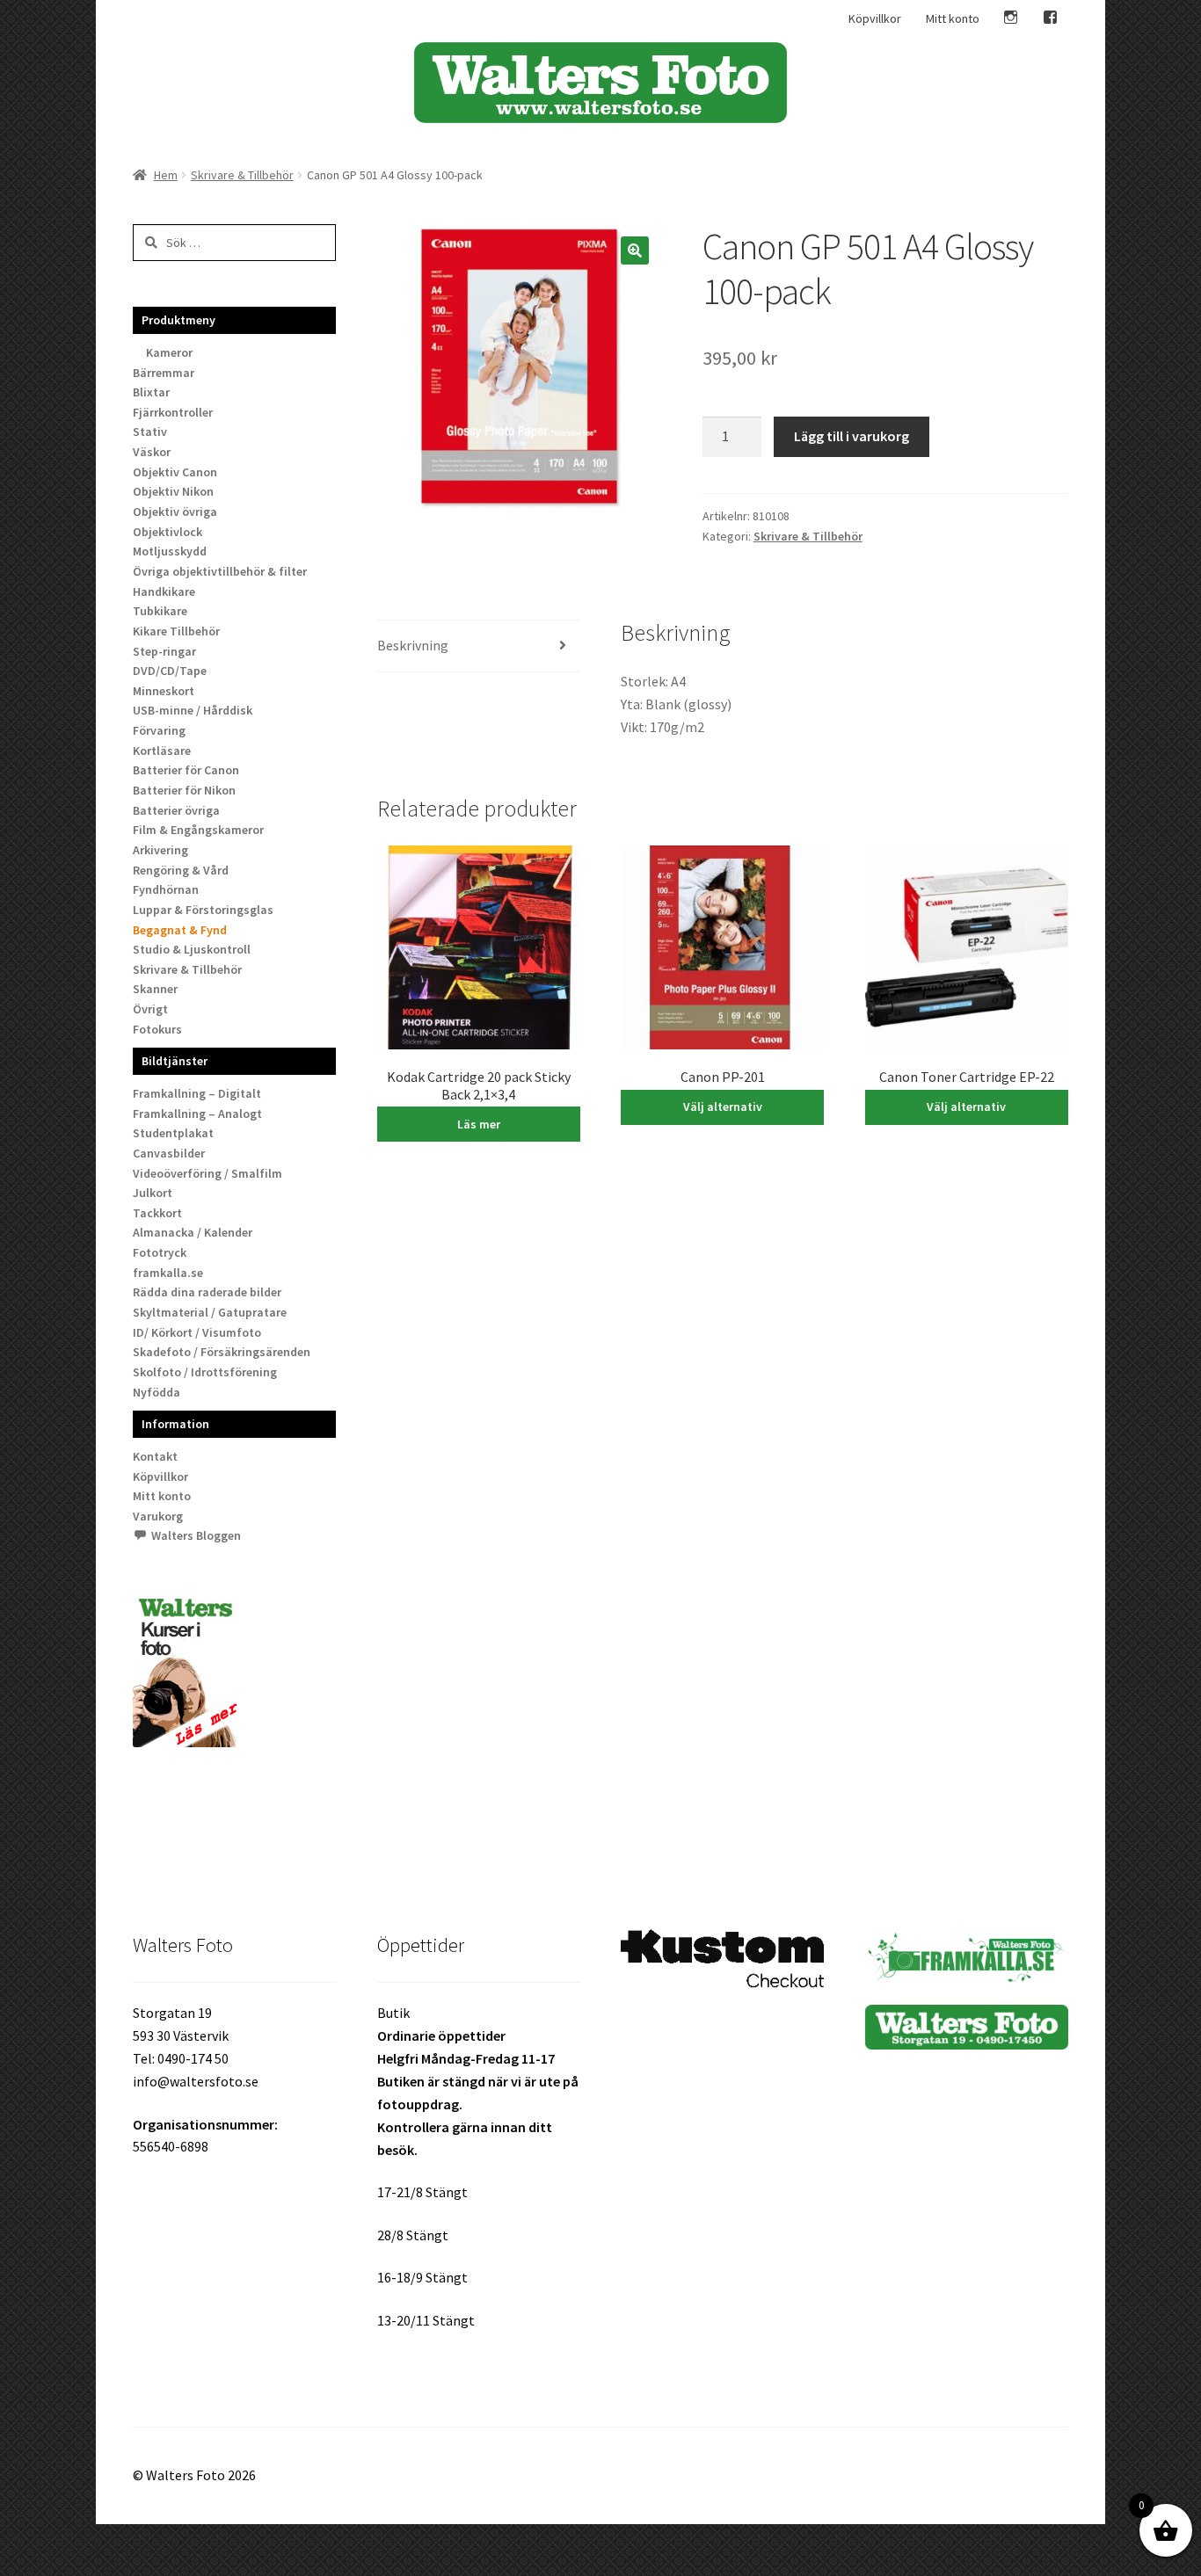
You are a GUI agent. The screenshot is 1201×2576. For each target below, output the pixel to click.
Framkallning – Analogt (197, 1114)
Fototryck (160, 1252)
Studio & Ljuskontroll (192, 949)
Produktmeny (178, 320)
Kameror (169, 352)
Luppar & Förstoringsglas (203, 910)
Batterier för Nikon (184, 790)
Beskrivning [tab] (413, 645)
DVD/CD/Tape (170, 671)
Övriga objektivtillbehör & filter (220, 571)
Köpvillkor (875, 18)
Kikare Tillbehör (176, 631)
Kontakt (155, 1456)
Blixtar (151, 392)
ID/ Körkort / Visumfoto (197, 1332)
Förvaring (159, 730)
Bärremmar (164, 373)
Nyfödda (156, 1392)
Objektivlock (167, 532)
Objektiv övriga (175, 512)
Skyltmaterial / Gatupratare (210, 1312)
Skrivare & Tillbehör (242, 175)
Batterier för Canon (186, 770)
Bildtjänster (175, 1061)
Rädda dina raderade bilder (207, 1292)
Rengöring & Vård (181, 870)
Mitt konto (953, 18)
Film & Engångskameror (198, 830)
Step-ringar (164, 651)
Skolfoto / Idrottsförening (205, 1372)
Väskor (152, 452)
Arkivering (160, 850)
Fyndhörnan (166, 889)
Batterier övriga (176, 810)
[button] (635, 250)
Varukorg (158, 1516)
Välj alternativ (723, 1107)
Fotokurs (157, 1029)
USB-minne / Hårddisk (193, 710)
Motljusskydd (170, 551)
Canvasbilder (169, 1153)
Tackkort (157, 1213)
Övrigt (150, 1009)
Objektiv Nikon (173, 491)
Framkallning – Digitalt (197, 1093)
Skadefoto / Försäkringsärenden (222, 1352)
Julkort (153, 1193)
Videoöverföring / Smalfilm (207, 1173)
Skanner (155, 989)
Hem (166, 175)
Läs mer (479, 1124)
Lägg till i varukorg (852, 436)
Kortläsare (162, 751)
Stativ (150, 432)
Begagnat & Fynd (180, 930)
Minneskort (164, 691)
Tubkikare (160, 611)
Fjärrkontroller (173, 412)
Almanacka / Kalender (193, 1232)
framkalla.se (168, 1273)
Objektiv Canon (175, 472)
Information (175, 1424)
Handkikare (164, 591)
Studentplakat (173, 1133)
